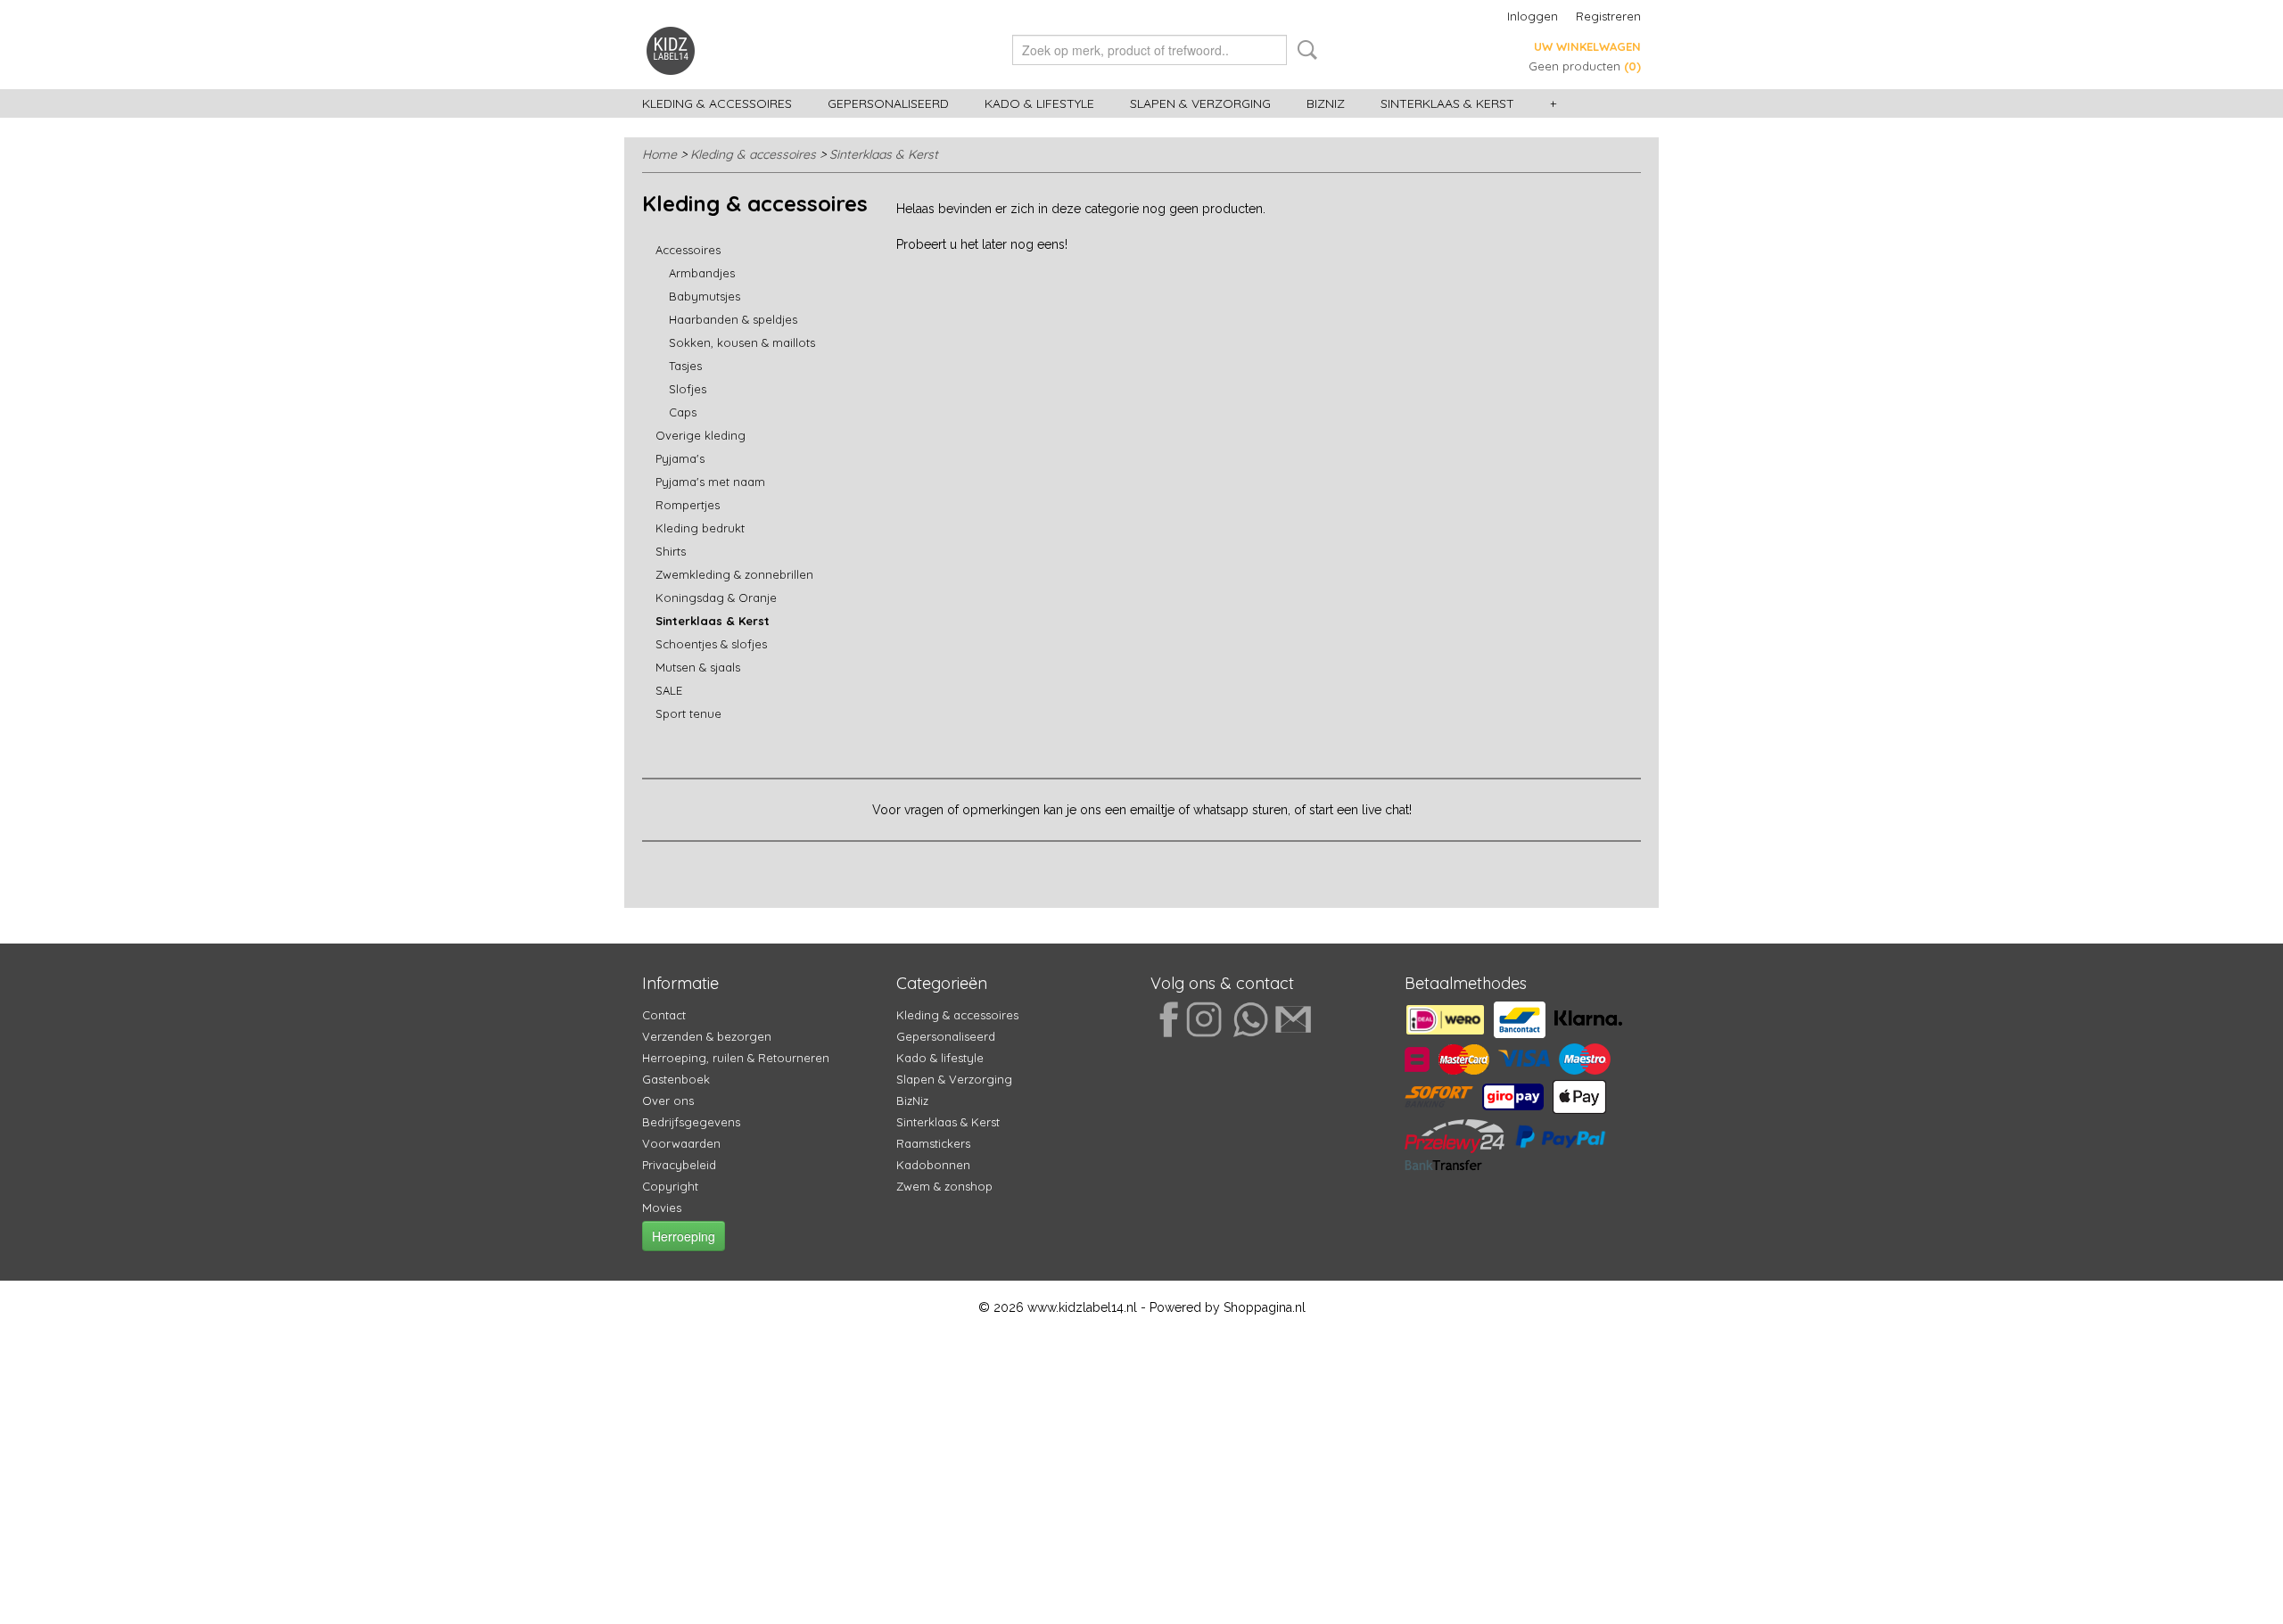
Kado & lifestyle (1039, 103)
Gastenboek (676, 1079)
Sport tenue (688, 713)
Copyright (670, 1186)
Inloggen (1533, 16)
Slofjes (688, 389)
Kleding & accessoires (717, 103)
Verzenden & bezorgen (707, 1036)
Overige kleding (701, 435)
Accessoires (688, 250)
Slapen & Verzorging (1200, 103)
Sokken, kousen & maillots (742, 342)
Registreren (1608, 16)
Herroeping (684, 1236)
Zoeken (1304, 50)
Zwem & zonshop (944, 1186)
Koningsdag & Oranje (716, 598)
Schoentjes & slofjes (711, 644)
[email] (1290, 1018)
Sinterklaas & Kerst (1447, 103)
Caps (683, 412)
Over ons (668, 1101)
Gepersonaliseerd (888, 103)
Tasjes (685, 366)
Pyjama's (680, 458)
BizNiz (1326, 103)
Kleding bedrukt (700, 528)
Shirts (671, 551)
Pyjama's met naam (710, 482)
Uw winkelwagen (1587, 46)
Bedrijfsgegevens (691, 1122)
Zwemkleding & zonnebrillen (734, 574)
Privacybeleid (679, 1165)
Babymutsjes (705, 296)
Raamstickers (933, 1143)
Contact (664, 1015)
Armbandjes (702, 273)
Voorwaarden (681, 1143)
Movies (662, 1208)
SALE (669, 690)
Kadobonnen (933, 1165)
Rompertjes (688, 505)
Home (659, 154)
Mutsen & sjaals (698, 667)
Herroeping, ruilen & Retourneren (736, 1058)
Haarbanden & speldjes (733, 319)
